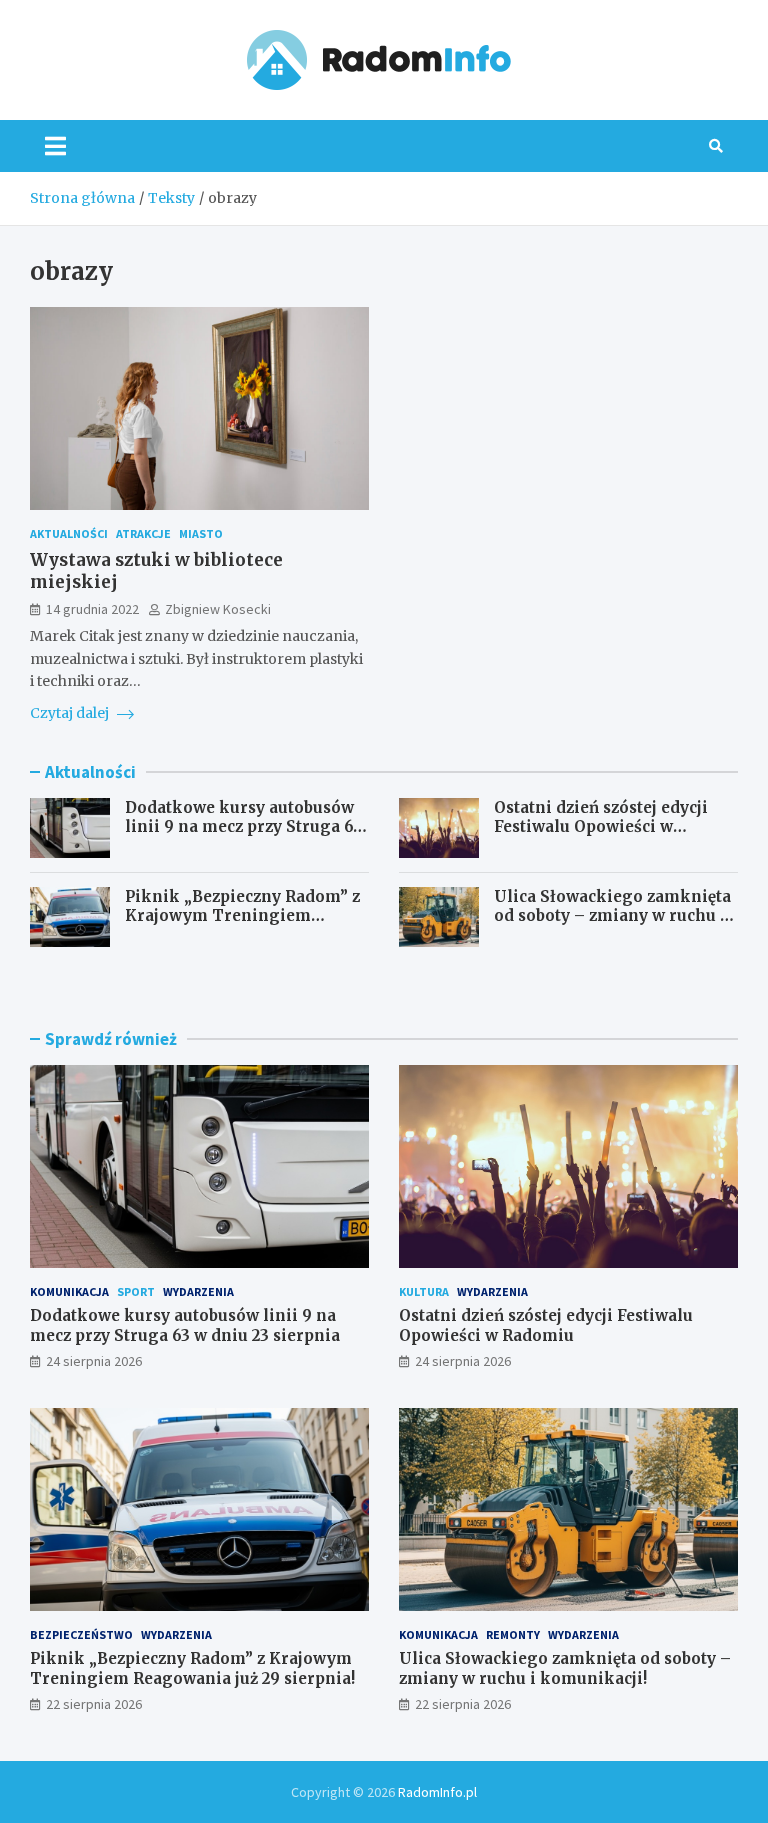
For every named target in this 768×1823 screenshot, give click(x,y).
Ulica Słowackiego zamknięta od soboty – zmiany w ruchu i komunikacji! (612, 916)
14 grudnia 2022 (92, 609)
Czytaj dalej (71, 713)
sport (136, 1291)
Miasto (201, 533)
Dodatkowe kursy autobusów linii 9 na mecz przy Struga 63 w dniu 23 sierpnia (243, 827)
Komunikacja (69, 1291)
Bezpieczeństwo (81, 1634)
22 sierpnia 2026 (94, 1704)
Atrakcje (143, 533)
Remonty (513, 1634)
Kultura (424, 1291)
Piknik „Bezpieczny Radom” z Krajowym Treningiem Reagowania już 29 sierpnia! (242, 916)
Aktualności (69, 533)
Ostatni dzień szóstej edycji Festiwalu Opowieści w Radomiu (601, 827)
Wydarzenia (198, 1291)
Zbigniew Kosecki (218, 609)
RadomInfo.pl (437, 1792)
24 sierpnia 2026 (94, 1361)
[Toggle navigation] (55, 146)
